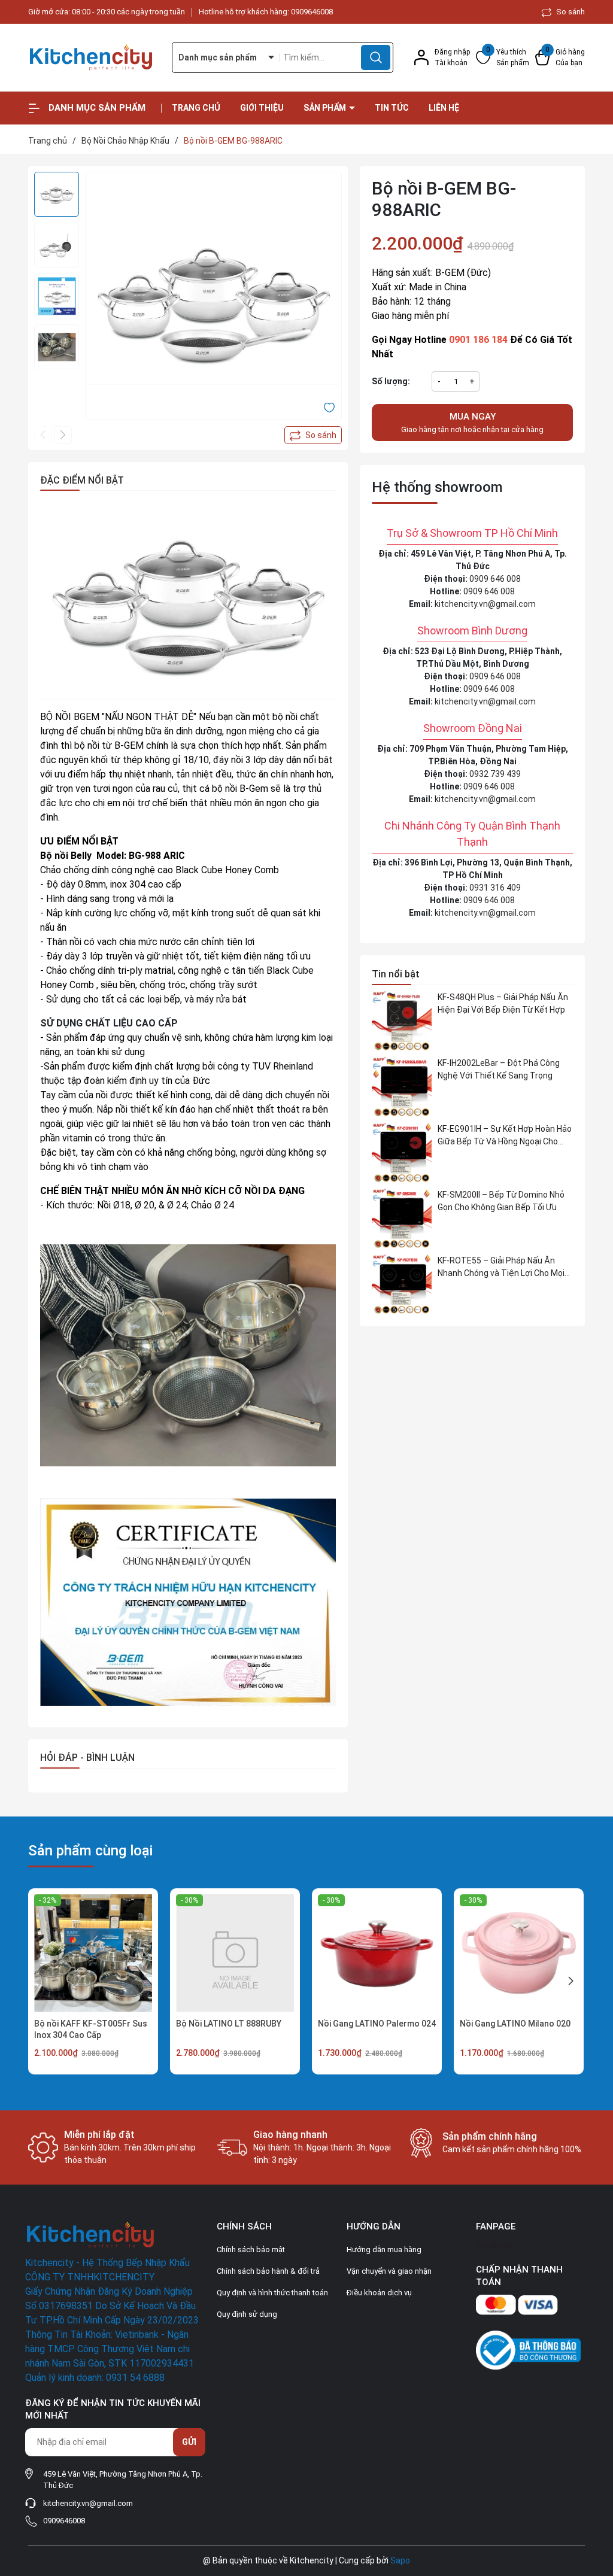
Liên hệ (444, 108)
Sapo (400, 2560)
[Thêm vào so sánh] (313, 435)
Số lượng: (391, 381)
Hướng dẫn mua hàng (384, 2250)
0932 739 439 (495, 774)
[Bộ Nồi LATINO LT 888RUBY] (235, 1953)
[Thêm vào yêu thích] (329, 407)
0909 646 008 (495, 579)
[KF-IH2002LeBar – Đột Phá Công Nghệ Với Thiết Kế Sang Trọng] (402, 1087)
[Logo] (91, 57)
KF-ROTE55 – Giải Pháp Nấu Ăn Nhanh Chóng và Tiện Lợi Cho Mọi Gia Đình (501, 1268)
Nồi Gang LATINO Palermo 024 (377, 2024)
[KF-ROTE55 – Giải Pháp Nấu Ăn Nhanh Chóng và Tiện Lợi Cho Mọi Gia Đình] (402, 1284)
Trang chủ (196, 108)
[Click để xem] (213, 300)
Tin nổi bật (396, 974)
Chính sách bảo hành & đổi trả (268, 2271)
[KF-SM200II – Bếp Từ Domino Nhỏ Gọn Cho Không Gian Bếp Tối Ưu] (402, 1219)
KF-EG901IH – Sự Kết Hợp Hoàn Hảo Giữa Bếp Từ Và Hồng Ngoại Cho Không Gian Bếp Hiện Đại (505, 1136)
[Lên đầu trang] (594, 2500)
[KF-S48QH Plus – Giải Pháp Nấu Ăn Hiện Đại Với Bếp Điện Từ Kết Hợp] (402, 1021)
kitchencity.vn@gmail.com (485, 604)
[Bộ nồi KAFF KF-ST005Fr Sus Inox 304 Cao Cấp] (93, 1953)
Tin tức (392, 108)
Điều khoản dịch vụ (379, 2293)
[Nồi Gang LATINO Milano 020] (519, 1953)
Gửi (189, 2442)
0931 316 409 (495, 888)
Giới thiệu (262, 108)
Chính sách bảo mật (251, 2250)
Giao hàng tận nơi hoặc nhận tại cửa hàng (472, 423)
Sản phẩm (326, 108)
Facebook (494, 2245)
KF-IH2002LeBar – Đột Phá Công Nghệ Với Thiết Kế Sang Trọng (499, 1069)
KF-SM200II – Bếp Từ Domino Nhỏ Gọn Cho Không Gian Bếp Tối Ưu (501, 1201)
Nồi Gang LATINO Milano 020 (515, 2024)
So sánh (570, 12)
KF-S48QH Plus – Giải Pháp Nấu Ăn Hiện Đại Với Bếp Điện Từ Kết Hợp (503, 1003)
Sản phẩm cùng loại (90, 1851)
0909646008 (312, 12)
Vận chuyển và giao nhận (389, 2271)
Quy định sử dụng (247, 2314)
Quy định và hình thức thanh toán (272, 2293)
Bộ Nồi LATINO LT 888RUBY (229, 2024)
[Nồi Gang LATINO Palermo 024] (377, 1953)
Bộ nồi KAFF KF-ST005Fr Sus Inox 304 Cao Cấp (91, 2030)
